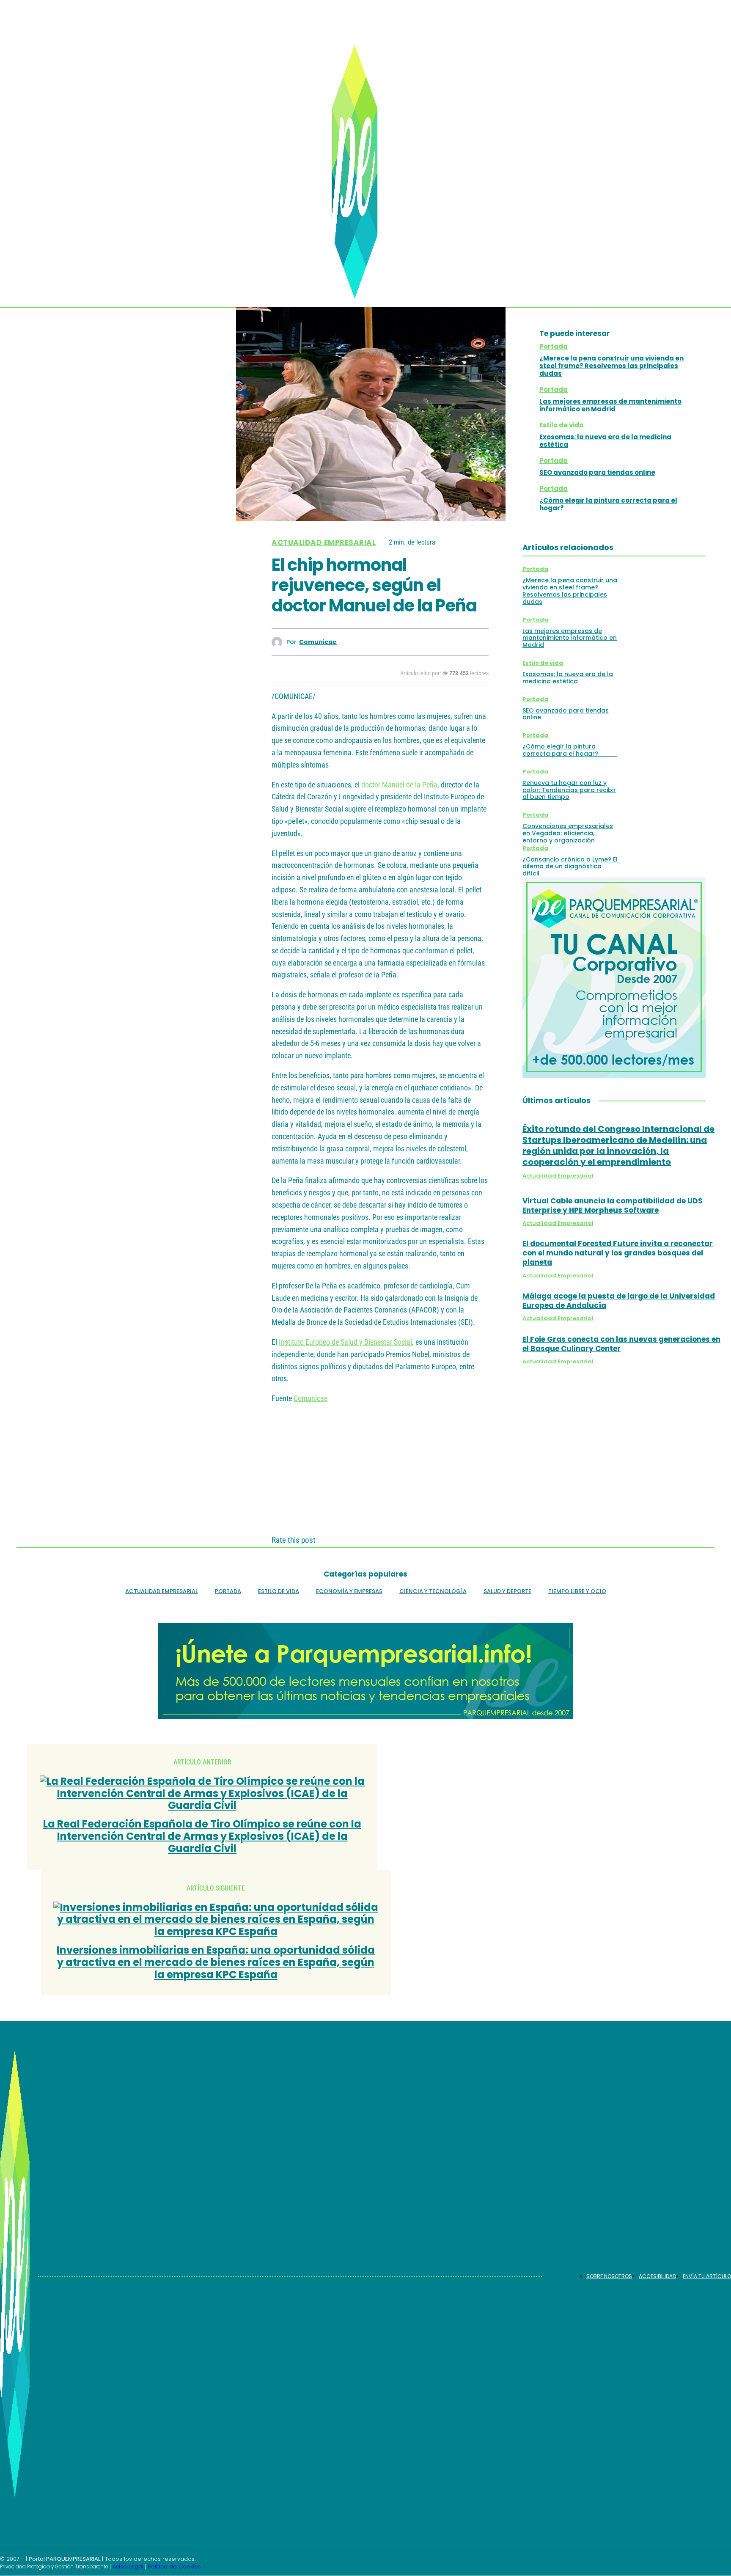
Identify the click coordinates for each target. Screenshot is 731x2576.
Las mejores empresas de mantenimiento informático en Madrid (610, 405)
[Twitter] (382, 642)
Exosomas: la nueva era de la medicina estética (605, 441)
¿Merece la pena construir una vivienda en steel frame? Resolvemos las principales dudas (611, 366)
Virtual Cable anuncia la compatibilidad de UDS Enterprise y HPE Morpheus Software (613, 1205)
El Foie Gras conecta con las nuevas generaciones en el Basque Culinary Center (621, 1344)
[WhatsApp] (443, 642)
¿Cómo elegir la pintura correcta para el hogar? (608, 504)
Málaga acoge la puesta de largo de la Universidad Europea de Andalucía (619, 1301)
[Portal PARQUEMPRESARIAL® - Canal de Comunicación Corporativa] (359, 172)
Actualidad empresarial (324, 543)
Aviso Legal (128, 2566)
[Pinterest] (413, 642)
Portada (554, 346)
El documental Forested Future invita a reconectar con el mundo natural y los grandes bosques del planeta (618, 1253)
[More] (474, 642)
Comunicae (318, 642)
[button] (697, 252)
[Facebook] (352, 642)
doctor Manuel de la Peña (399, 785)
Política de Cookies (175, 2566)
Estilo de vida (562, 425)
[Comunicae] (279, 642)
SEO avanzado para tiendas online (597, 472)
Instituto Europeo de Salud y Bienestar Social (345, 1342)
